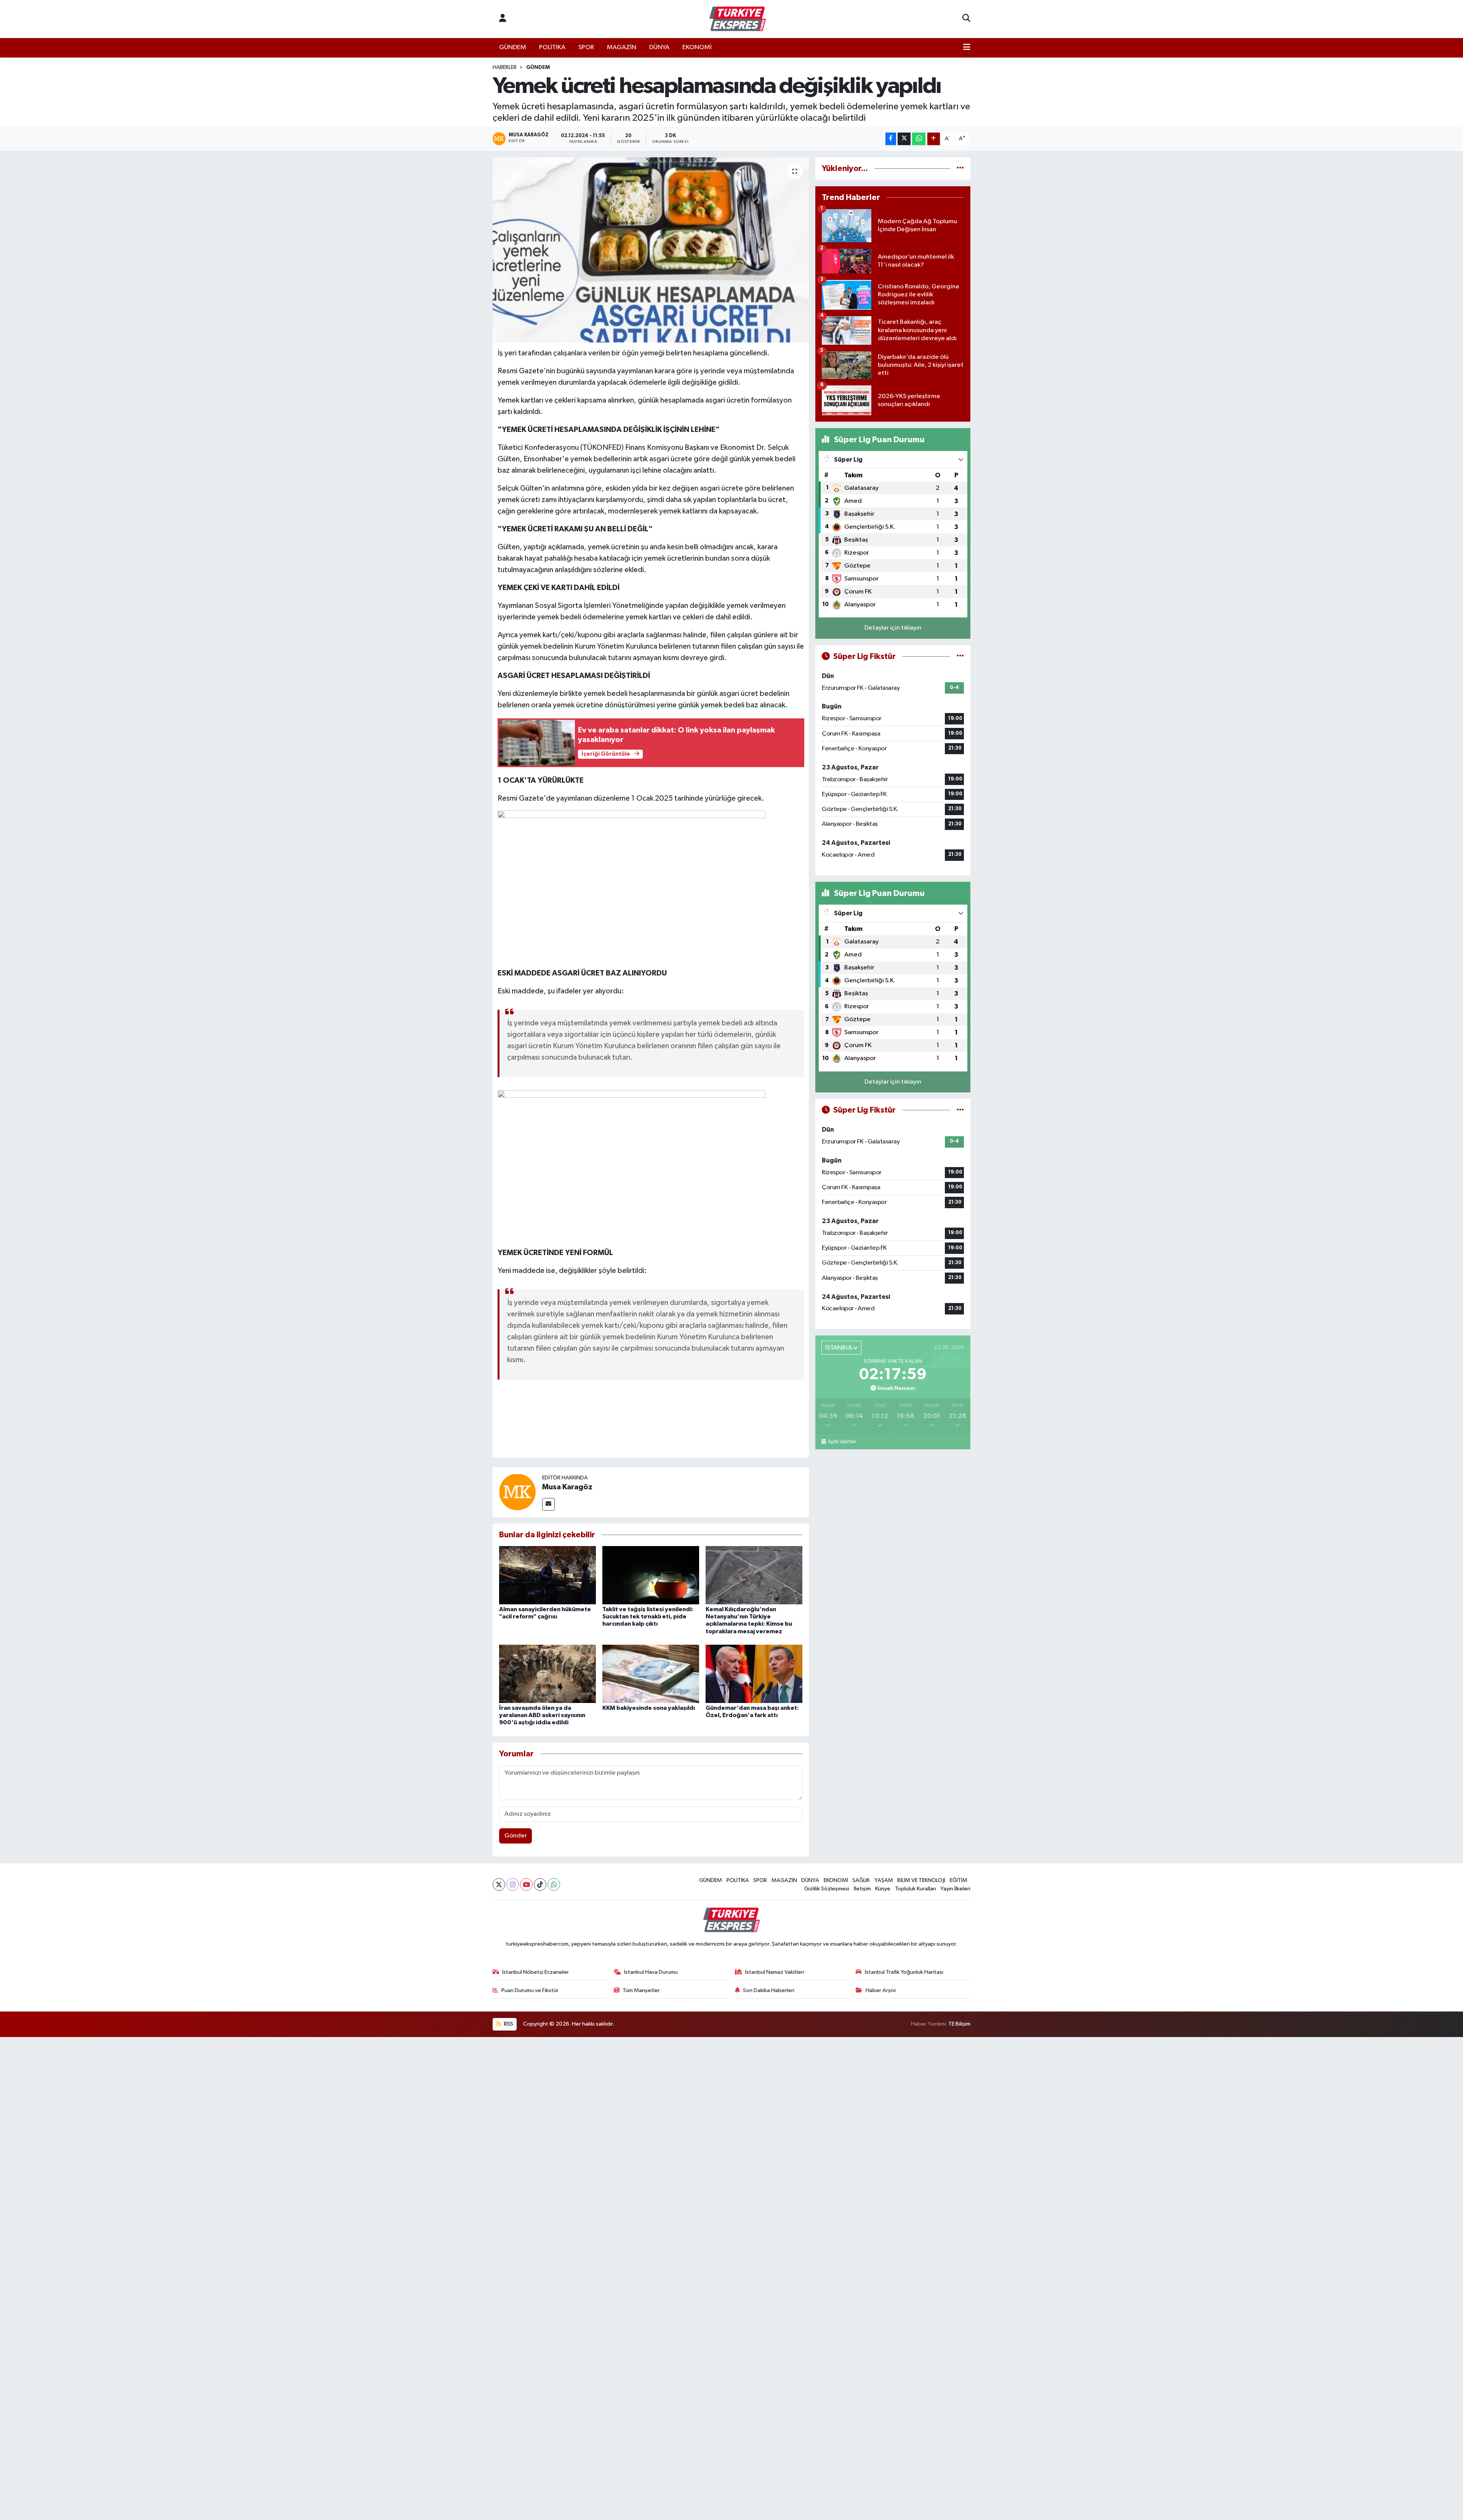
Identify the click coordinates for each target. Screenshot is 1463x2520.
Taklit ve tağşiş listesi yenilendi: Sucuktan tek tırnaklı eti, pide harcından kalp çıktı (648, 1617)
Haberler (505, 67)
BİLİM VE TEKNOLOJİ (921, 1880)
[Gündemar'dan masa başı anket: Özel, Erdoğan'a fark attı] (754, 1674)
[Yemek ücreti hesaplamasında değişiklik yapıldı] (651, 250)
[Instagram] (513, 1884)
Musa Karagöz (567, 1487)
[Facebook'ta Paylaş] (891, 139)
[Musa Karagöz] (517, 1492)
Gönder (516, 1836)
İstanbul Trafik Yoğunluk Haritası (904, 1972)
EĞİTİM (959, 1880)
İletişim (862, 1889)
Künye (883, 1889)
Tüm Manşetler (641, 1990)
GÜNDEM (513, 47)
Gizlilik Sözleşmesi (827, 1889)
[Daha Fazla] (934, 139)
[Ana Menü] (967, 48)
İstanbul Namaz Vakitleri (775, 1972)
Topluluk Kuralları (916, 1889)
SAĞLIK (861, 1880)
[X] (499, 1884)
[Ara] (966, 19)
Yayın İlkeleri (955, 1889)
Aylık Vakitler (842, 1442)
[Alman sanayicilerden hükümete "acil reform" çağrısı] (547, 1575)
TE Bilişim (959, 2024)
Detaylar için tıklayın (893, 628)
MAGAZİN (622, 47)
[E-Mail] (548, 1504)
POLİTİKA (552, 47)
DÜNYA (659, 47)
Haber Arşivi (881, 1990)
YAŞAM (884, 1880)
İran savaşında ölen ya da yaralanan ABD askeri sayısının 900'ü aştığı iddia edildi (542, 1715)
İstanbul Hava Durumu (651, 1972)
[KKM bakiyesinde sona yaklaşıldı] (651, 1674)
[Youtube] (526, 1884)
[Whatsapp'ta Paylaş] (919, 139)
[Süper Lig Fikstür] (960, 656)
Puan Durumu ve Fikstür (530, 1990)
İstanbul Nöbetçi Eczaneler (535, 1972)
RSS (508, 2024)
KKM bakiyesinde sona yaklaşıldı (649, 1708)
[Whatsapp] (554, 1884)
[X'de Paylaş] (904, 139)
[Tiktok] (540, 1884)
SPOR (586, 47)
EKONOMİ (697, 47)
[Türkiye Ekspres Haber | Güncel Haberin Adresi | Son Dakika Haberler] (738, 19)
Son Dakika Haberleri (769, 1990)
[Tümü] (960, 169)
